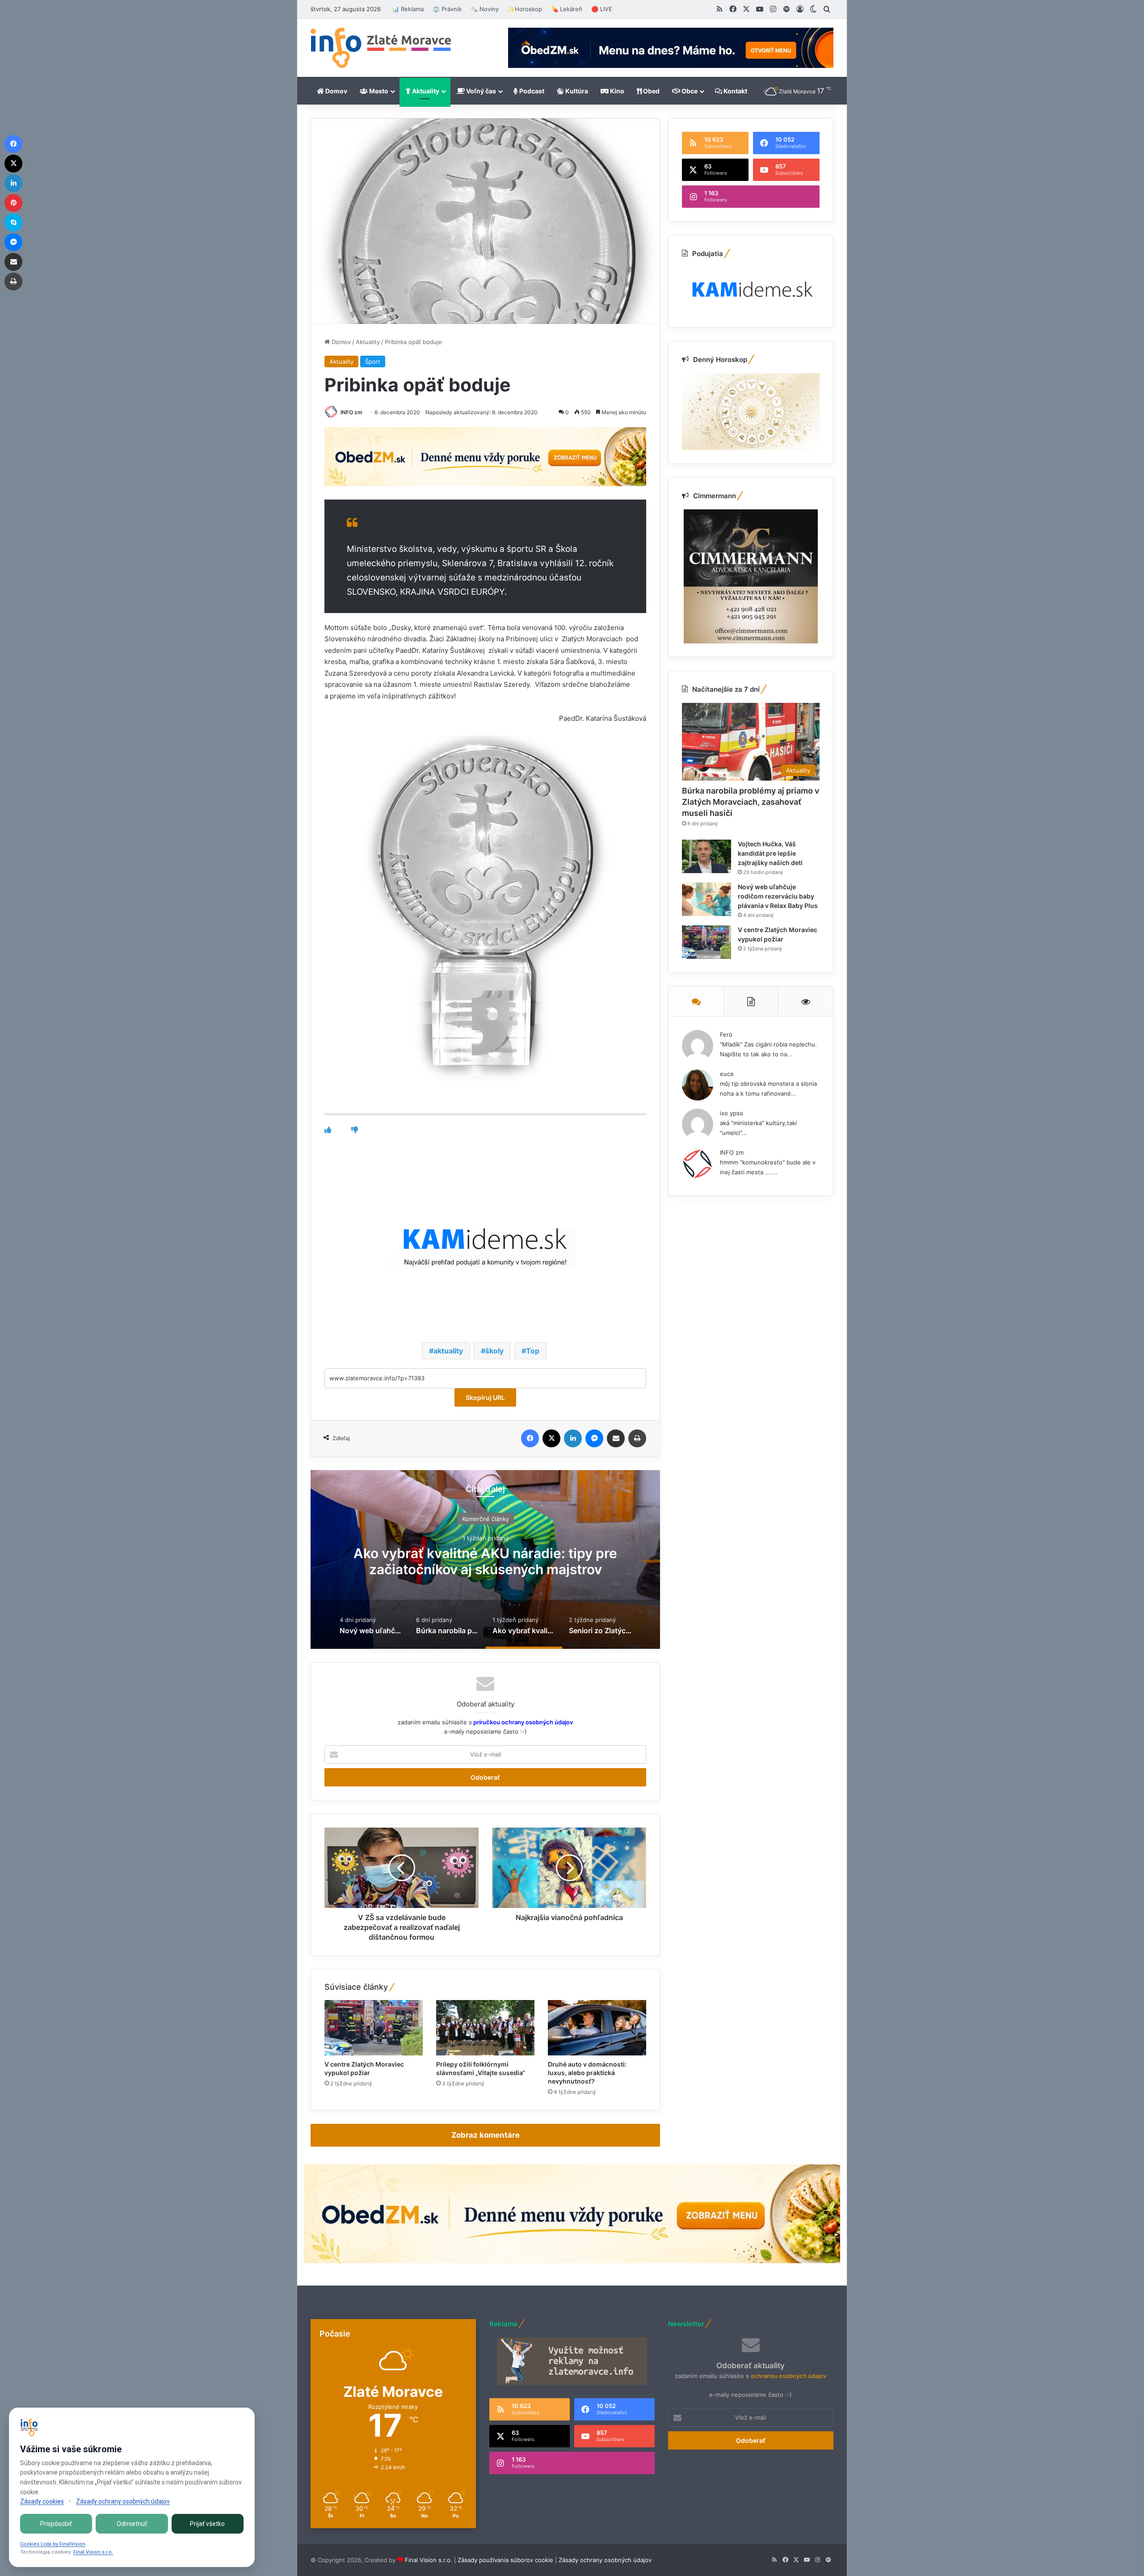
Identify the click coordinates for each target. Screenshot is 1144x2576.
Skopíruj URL (485, 1397)
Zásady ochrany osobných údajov (605, 2560)
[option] (485, 1559)
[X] (551, 1438)
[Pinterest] (13, 203)
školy (494, 1351)
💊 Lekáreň (567, 9)
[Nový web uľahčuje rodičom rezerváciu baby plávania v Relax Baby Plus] (707, 899)
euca (727, 1074)
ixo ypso (732, 1113)
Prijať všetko (207, 2524)
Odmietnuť (132, 2524)
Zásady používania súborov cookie (505, 2560)
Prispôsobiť (56, 2524)
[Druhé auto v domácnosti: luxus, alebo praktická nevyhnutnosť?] (597, 2028)
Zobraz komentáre (486, 2135)
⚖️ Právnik (447, 9)
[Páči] (328, 1130)
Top (533, 1351)
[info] (381, 48)
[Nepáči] (355, 1130)
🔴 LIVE (602, 9)
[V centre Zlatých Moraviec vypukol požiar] (374, 2028)
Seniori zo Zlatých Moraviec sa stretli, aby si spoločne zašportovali (486, 1561)
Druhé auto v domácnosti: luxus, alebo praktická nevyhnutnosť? (587, 2073)
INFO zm (351, 412)
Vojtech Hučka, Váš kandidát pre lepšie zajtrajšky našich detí (770, 853)
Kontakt (735, 91)
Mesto (378, 91)
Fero (726, 1034)
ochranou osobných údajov (789, 2376)
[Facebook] (530, 1438)
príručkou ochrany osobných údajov (522, 1722)
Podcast (531, 91)
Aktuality (425, 91)
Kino (616, 91)
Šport (373, 361)
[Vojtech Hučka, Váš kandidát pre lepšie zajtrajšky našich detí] (707, 856)
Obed (651, 91)
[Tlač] (637, 1438)
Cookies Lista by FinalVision (53, 2544)
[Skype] (13, 223)
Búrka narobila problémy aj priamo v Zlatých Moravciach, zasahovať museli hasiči (751, 802)
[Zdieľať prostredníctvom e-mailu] (616, 1438)
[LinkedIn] (573, 1438)
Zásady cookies (42, 2501)
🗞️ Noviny (485, 9)
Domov (336, 91)
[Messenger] (594, 1438)
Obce (689, 91)
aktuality (448, 1351)
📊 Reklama (408, 9)
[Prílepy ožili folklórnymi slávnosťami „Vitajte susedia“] (485, 2028)
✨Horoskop (525, 9)
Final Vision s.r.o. (429, 2560)
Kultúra (576, 91)
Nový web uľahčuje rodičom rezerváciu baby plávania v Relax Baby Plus (778, 896)
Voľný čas (480, 91)
